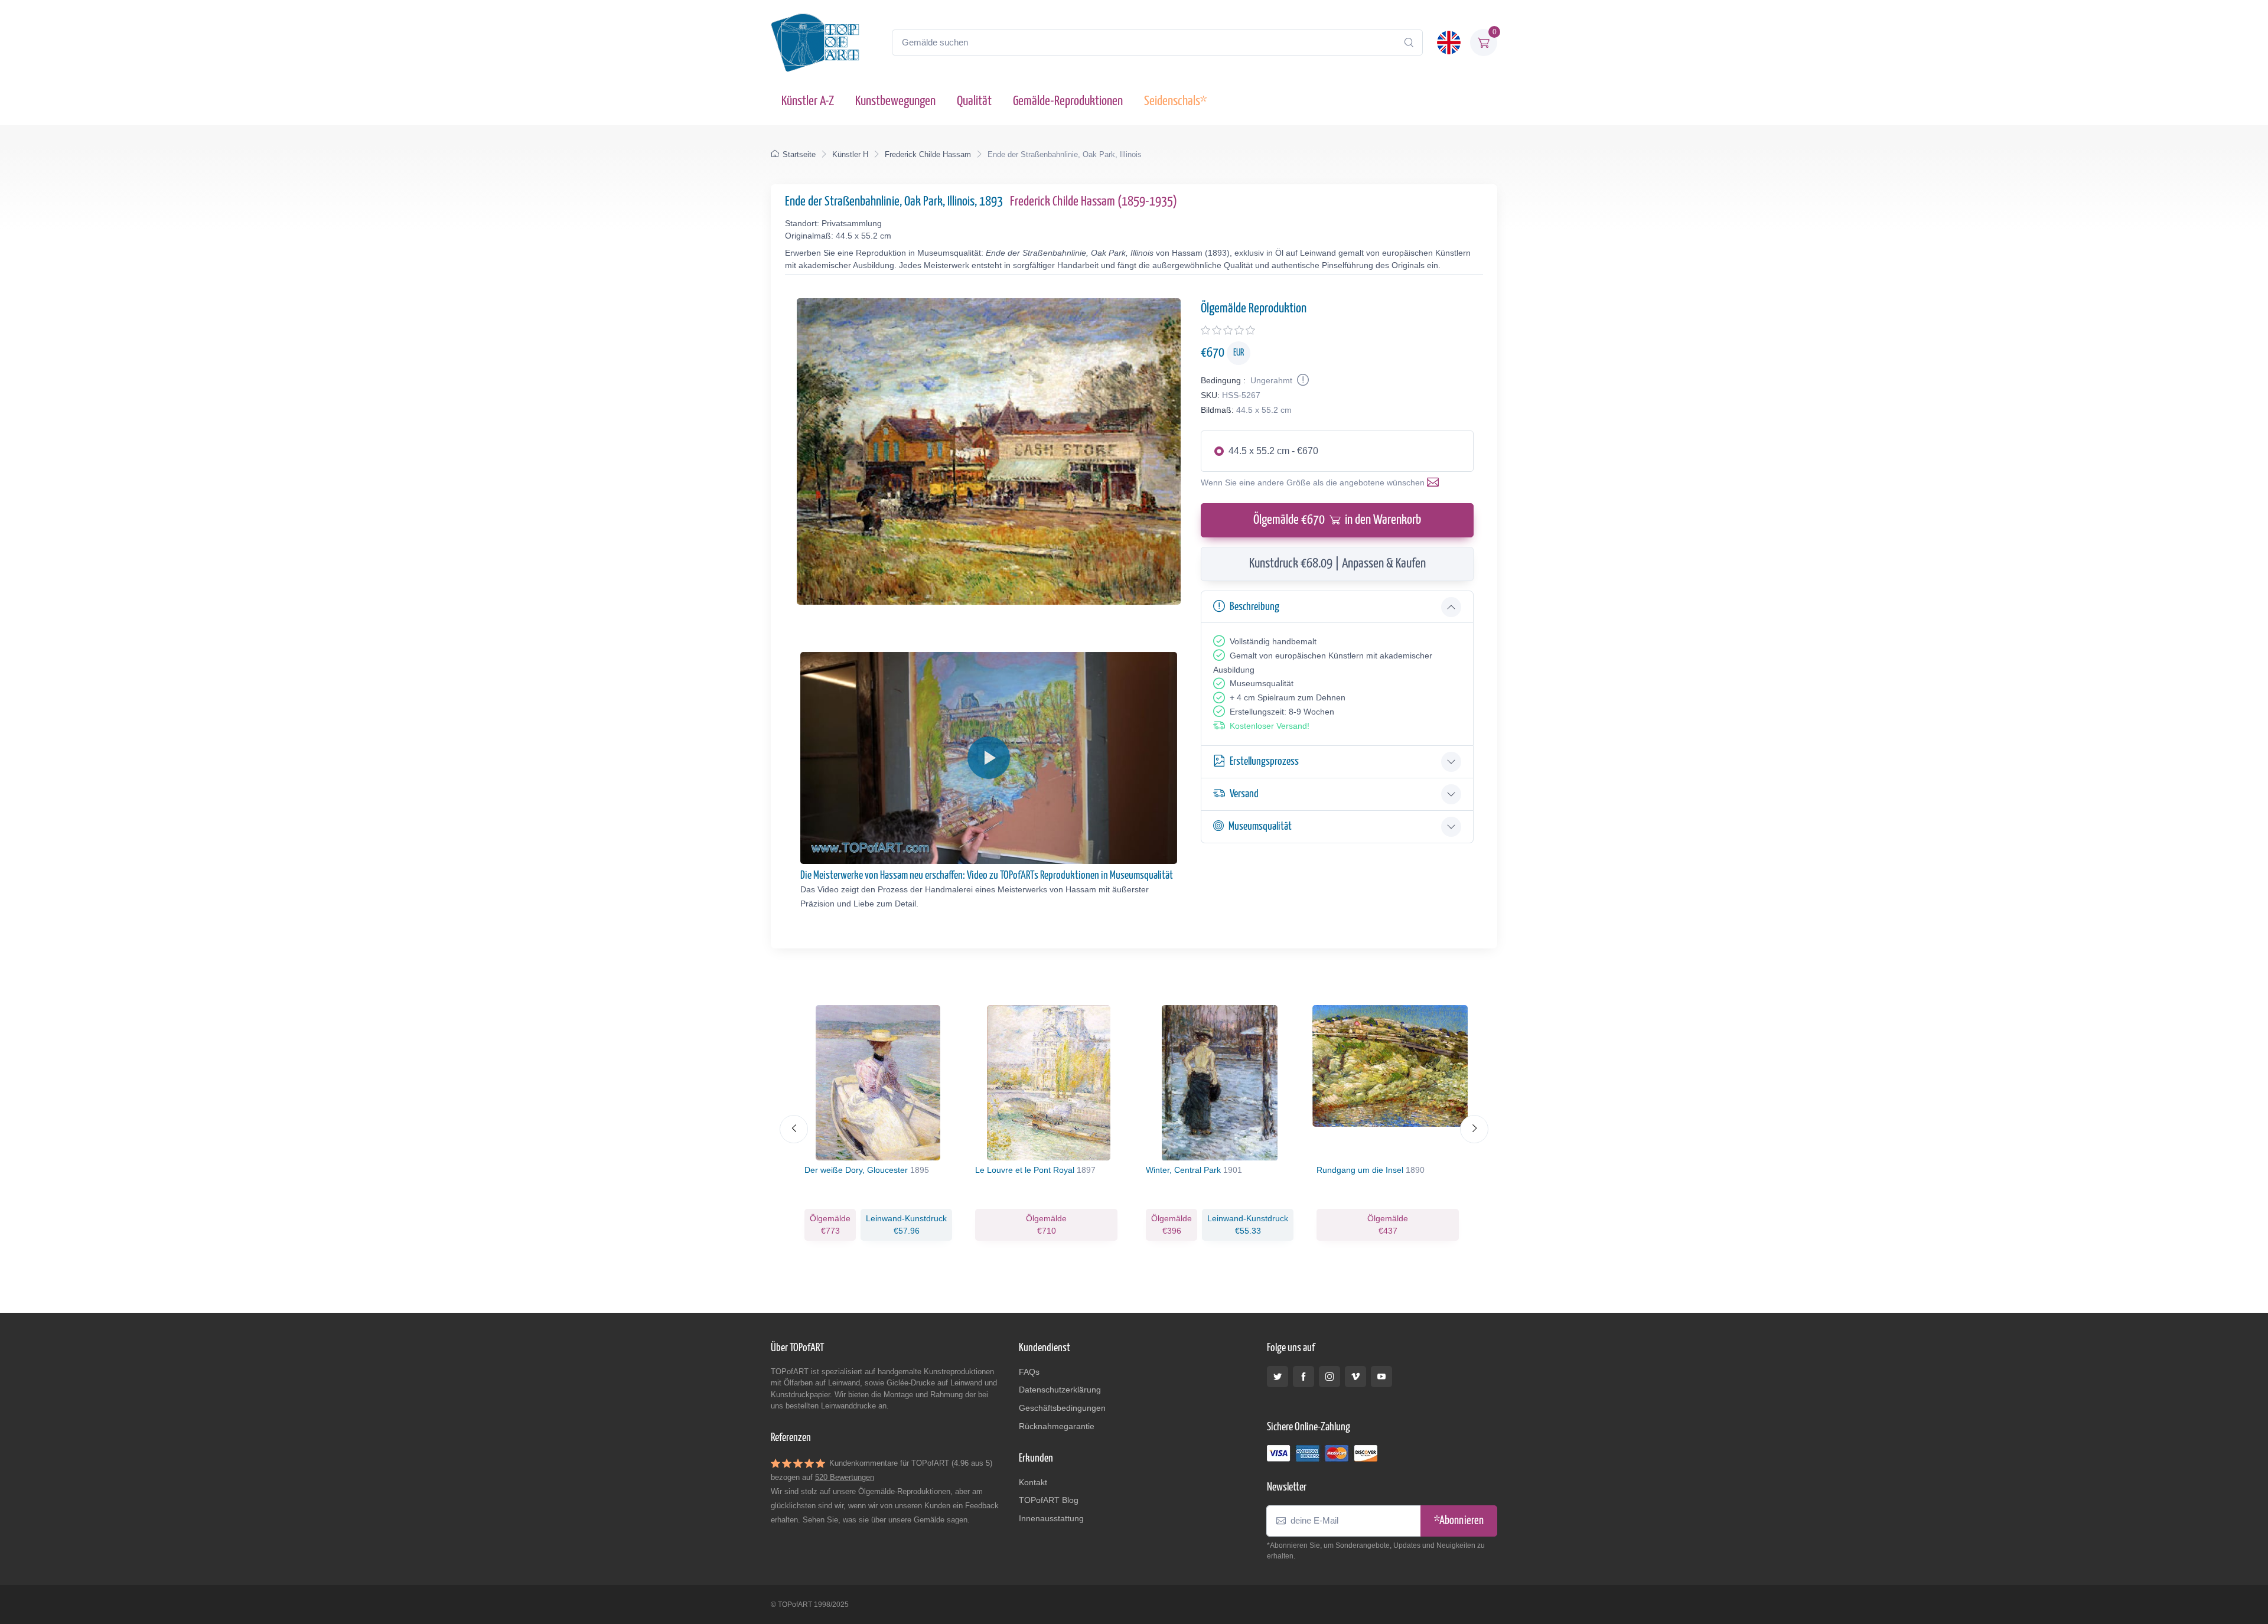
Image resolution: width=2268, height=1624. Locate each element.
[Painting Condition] (1302, 380)
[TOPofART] (815, 43)
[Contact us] (1435, 482)
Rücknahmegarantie (1057, 1426)
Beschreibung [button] (1254, 607)
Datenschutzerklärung (1060, 1390)
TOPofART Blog (1049, 1500)
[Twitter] (1278, 1377)
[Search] (1409, 43)
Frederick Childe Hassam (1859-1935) (1094, 202)
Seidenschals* (1175, 101)
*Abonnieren (1459, 1521)
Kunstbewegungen (895, 101)
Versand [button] (1244, 794)
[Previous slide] (794, 1129)
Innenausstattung (1051, 1518)
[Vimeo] (1355, 1377)
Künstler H (850, 154)
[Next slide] (1474, 1129)
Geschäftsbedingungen (1062, 1408)
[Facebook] (1304, 1377)
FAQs (1029, 1372)
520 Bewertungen (845, 1477)
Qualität (974, 101)
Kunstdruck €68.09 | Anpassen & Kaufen (1337, 564)
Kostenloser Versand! (1270, 726)
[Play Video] (989, 758)
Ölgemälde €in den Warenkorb (1337, 520)
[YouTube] (1381, 1377)
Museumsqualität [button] (1260, 826)
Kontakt (1033, 1482)
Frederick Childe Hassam (928, 154)
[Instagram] (1329, 1377)
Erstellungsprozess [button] (1264, 762)
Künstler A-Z (808, 101)
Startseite (799, 154)
